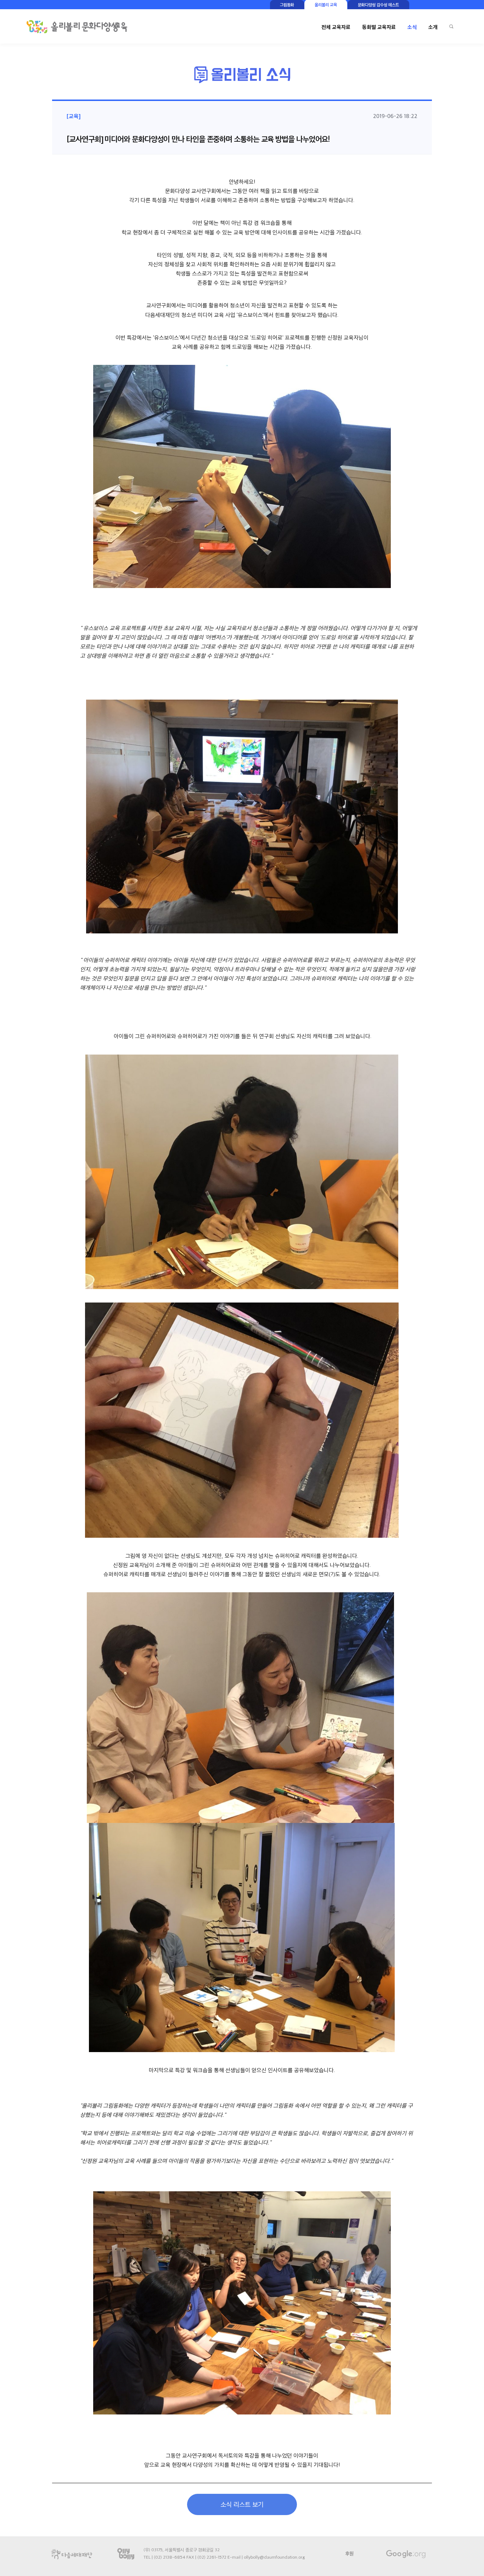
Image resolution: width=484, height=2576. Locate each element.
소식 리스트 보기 (242, 2504)
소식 (412, 27)
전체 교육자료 (336, 27)
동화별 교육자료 (379, 27)
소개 (433, 27)
